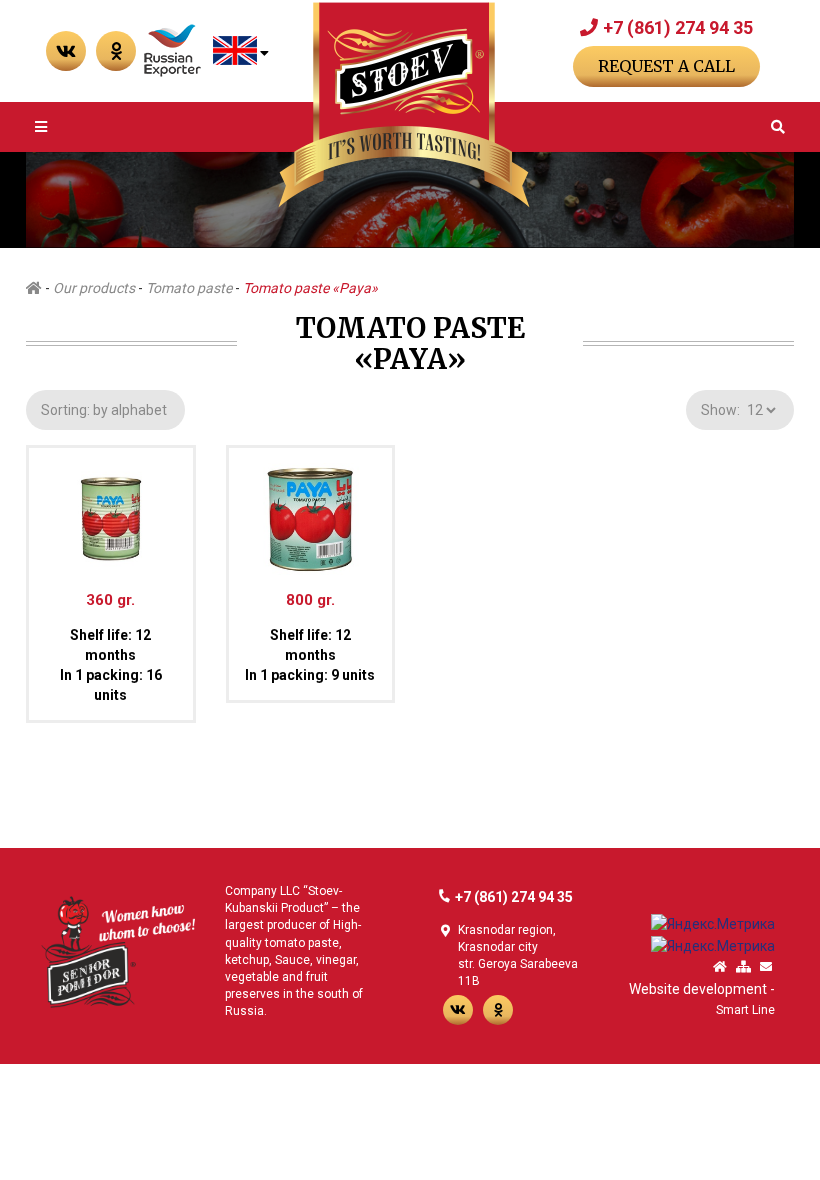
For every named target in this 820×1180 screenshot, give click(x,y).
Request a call (666, 66)
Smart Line (745, 1010)
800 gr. (310, 600)
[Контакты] (766, 967)
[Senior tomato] (118, 950)
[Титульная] (720, 967)
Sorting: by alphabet (105, 410)
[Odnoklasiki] (116, 51)
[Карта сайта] (743, 967)
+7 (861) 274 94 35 (678, 27)
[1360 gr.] (111, 510)
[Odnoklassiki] (498, 1010)
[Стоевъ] (404, 105)
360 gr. (110, 600)
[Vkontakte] (66, 51)
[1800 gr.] (311, 510)
